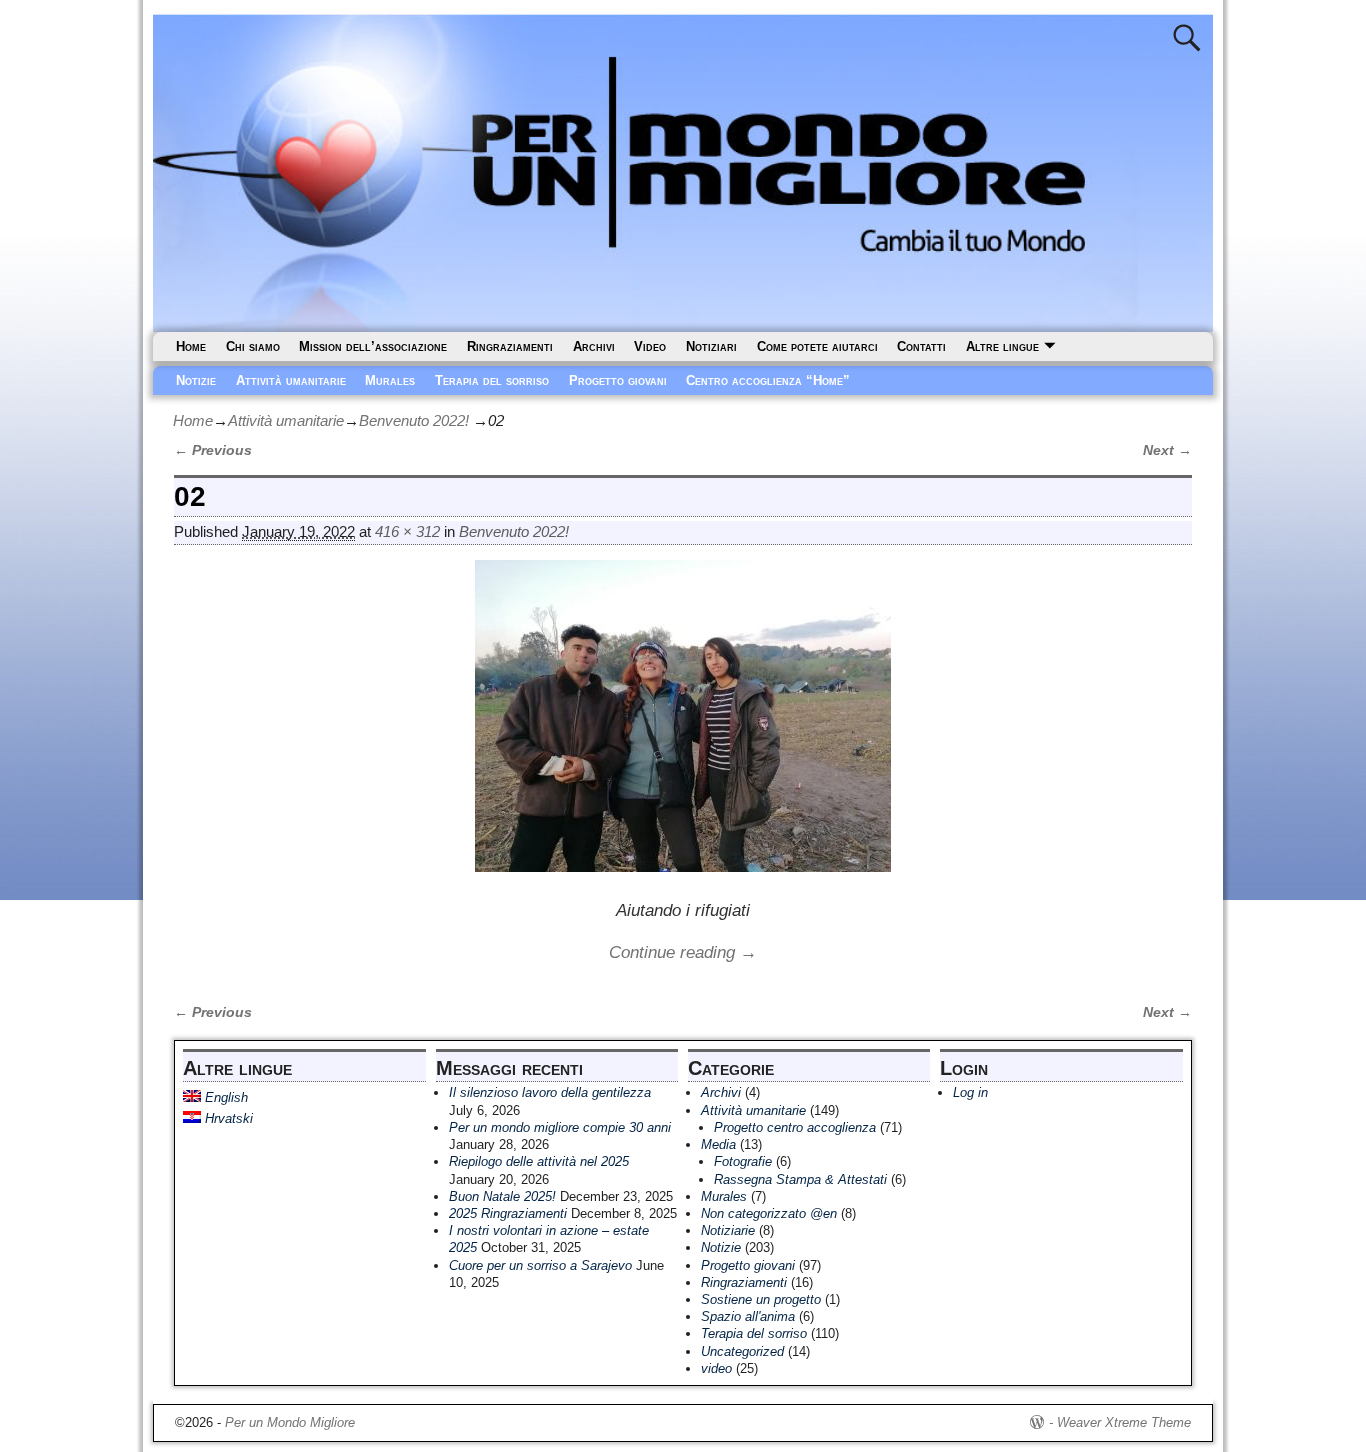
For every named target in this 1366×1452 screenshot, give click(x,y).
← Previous (213, 450)
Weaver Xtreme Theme (1124, 1422)
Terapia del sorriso (492, 380)
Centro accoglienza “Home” (768, 380)
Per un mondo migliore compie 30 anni (560, 1127)
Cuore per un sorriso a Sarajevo (540, 1265)
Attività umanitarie (291, 380)
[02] (683, 727)
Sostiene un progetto (761, 1299)
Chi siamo (253, 346)
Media (718, 1144)
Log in (970, 1092)
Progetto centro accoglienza (795, 1127)
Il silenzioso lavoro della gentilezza (550, 1092)
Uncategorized (742, 1351)
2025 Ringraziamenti (508, 1213)
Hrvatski (227, 1118)
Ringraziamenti (510, 346)
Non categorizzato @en (769, 1213)
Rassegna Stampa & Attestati (800, 1179)
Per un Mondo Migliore (290, 1422)
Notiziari (711, 346)
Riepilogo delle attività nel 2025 (539, 1161)
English (224, 1097)
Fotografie (743, 1161)
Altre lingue (1002, 346)
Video (650, 346)
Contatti (921, 346)
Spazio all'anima (748, 1316)
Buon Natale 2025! (502, 1196)
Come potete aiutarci (817, 346)
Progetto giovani (618, 380)
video (716, 1368)
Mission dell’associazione (373, 346)
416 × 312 (407, 531)
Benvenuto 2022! (414, 420)
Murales (390, 380)
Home (191, 346)
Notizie (196, 380)
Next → (1167, 450)
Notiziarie (728, 1230)
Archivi (594, 346)
